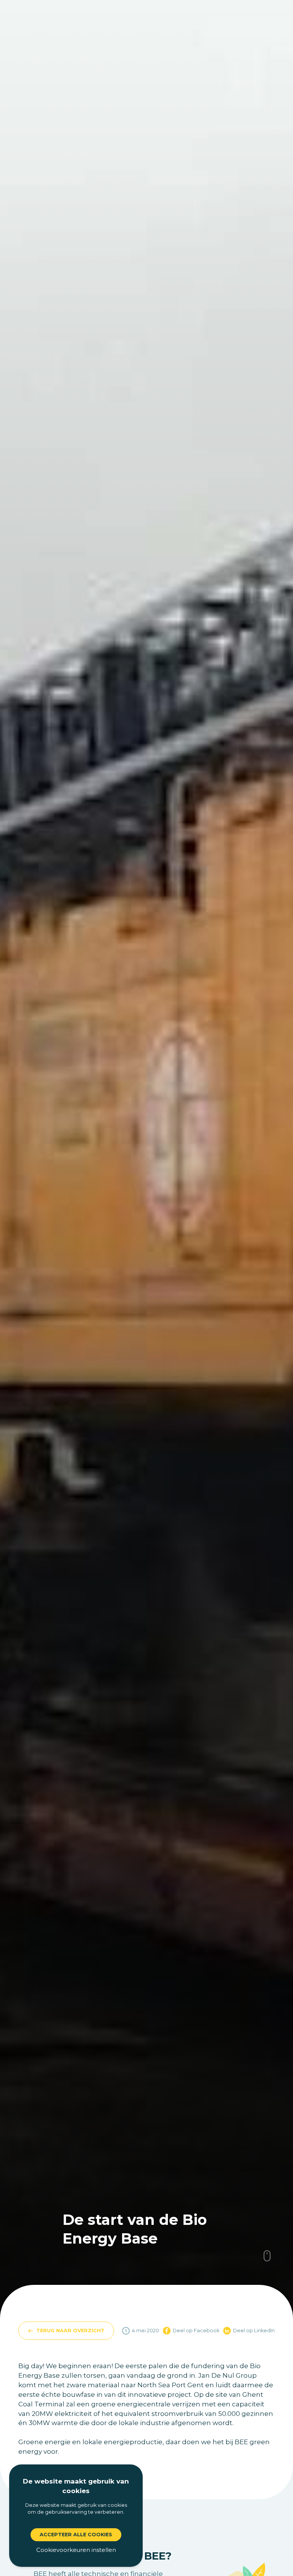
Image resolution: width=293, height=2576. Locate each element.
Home (26, 12)
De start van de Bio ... (101, 12)
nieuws (52, 12)
